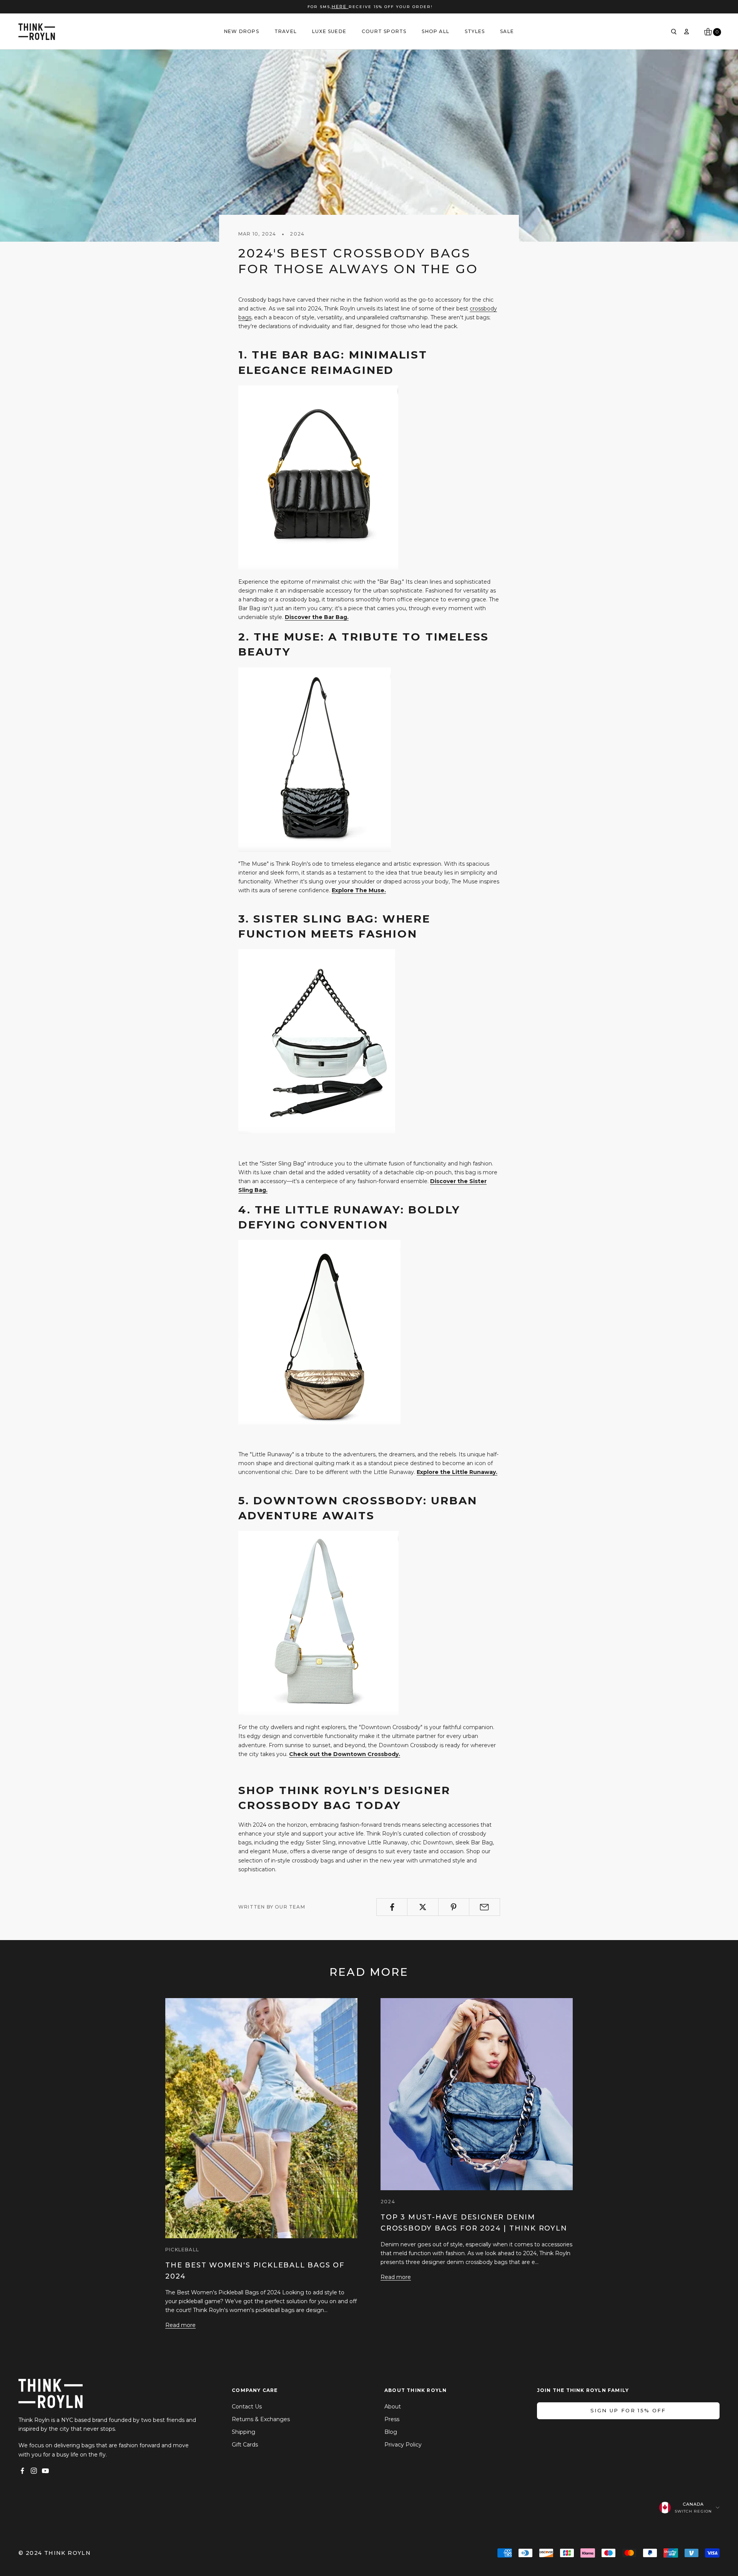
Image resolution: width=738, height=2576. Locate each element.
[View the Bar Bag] (318, 477)
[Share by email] (485, 1907)
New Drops (242, 31)
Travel (286, 31)
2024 (297, 234)
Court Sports (384, 31)
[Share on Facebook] (392, 1907)
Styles (475, 31)
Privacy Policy (403, 2445)
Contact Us (247, 2407)
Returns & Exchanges (261, 2419)
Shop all (435, 31)
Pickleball (182, 2250)
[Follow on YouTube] (45, 2471)
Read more (180, 2325)
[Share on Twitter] (423, 1907)
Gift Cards (245, 2445)
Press (392, 2419)
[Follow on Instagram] (34, 2471)
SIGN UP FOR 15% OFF (628, 2410)
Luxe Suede (329, 31)
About (393, 2407)
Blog (391, 2432)
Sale (507, 31)
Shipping (244, 2432)
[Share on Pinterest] (454, 1907)
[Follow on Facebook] (22, 2471)
